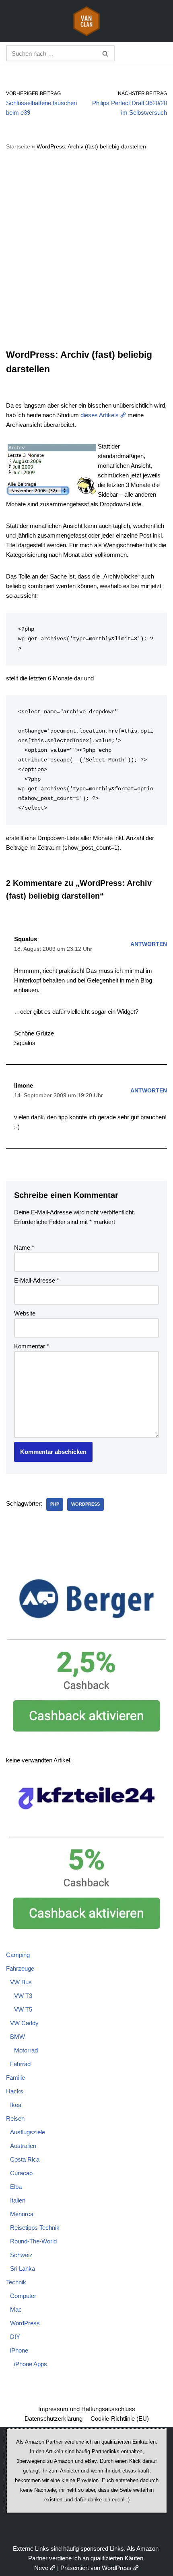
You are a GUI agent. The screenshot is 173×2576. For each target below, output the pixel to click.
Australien (23, 2146)
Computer (23, 2296)
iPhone (19, 2350)
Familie (15, 2078)
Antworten (149, 944)
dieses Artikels (100, 415)
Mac (16, 2309)
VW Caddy (24, 2023)
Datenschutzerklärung (54, 2419)
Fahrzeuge (20, 1968)
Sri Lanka (23, 2268)
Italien (18, 2200)
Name (24, 1247)
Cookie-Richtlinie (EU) (120, 2419)
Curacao (21, 2173)
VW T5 (23, 2009)
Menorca (22, 2214)
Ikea (16, 2105)
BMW (18, 2037)
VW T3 (23, 1996)
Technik (16, 2282)
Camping (18, 1955)
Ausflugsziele (28, 2132)
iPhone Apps (31, 2364)
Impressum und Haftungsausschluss (87, 2409)
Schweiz (21, 2255)
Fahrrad (20, 2064)
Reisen (15, 2118)
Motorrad (26, 2050)
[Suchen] (106, 53)
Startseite (18, 146)
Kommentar (32, 1346)
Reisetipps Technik (35, 2228)
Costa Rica (25, 2159)
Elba (16, 2187)
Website (25, 1313)
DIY (15, 2337)
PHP (55, 1504)
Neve (41, 2568)
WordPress (85, 1504)
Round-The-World (33, 2241)
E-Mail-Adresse (37, 1280)
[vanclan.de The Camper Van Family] (86, 21)
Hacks (15, 2091)
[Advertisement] (86, 250)
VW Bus (21, 1982)
